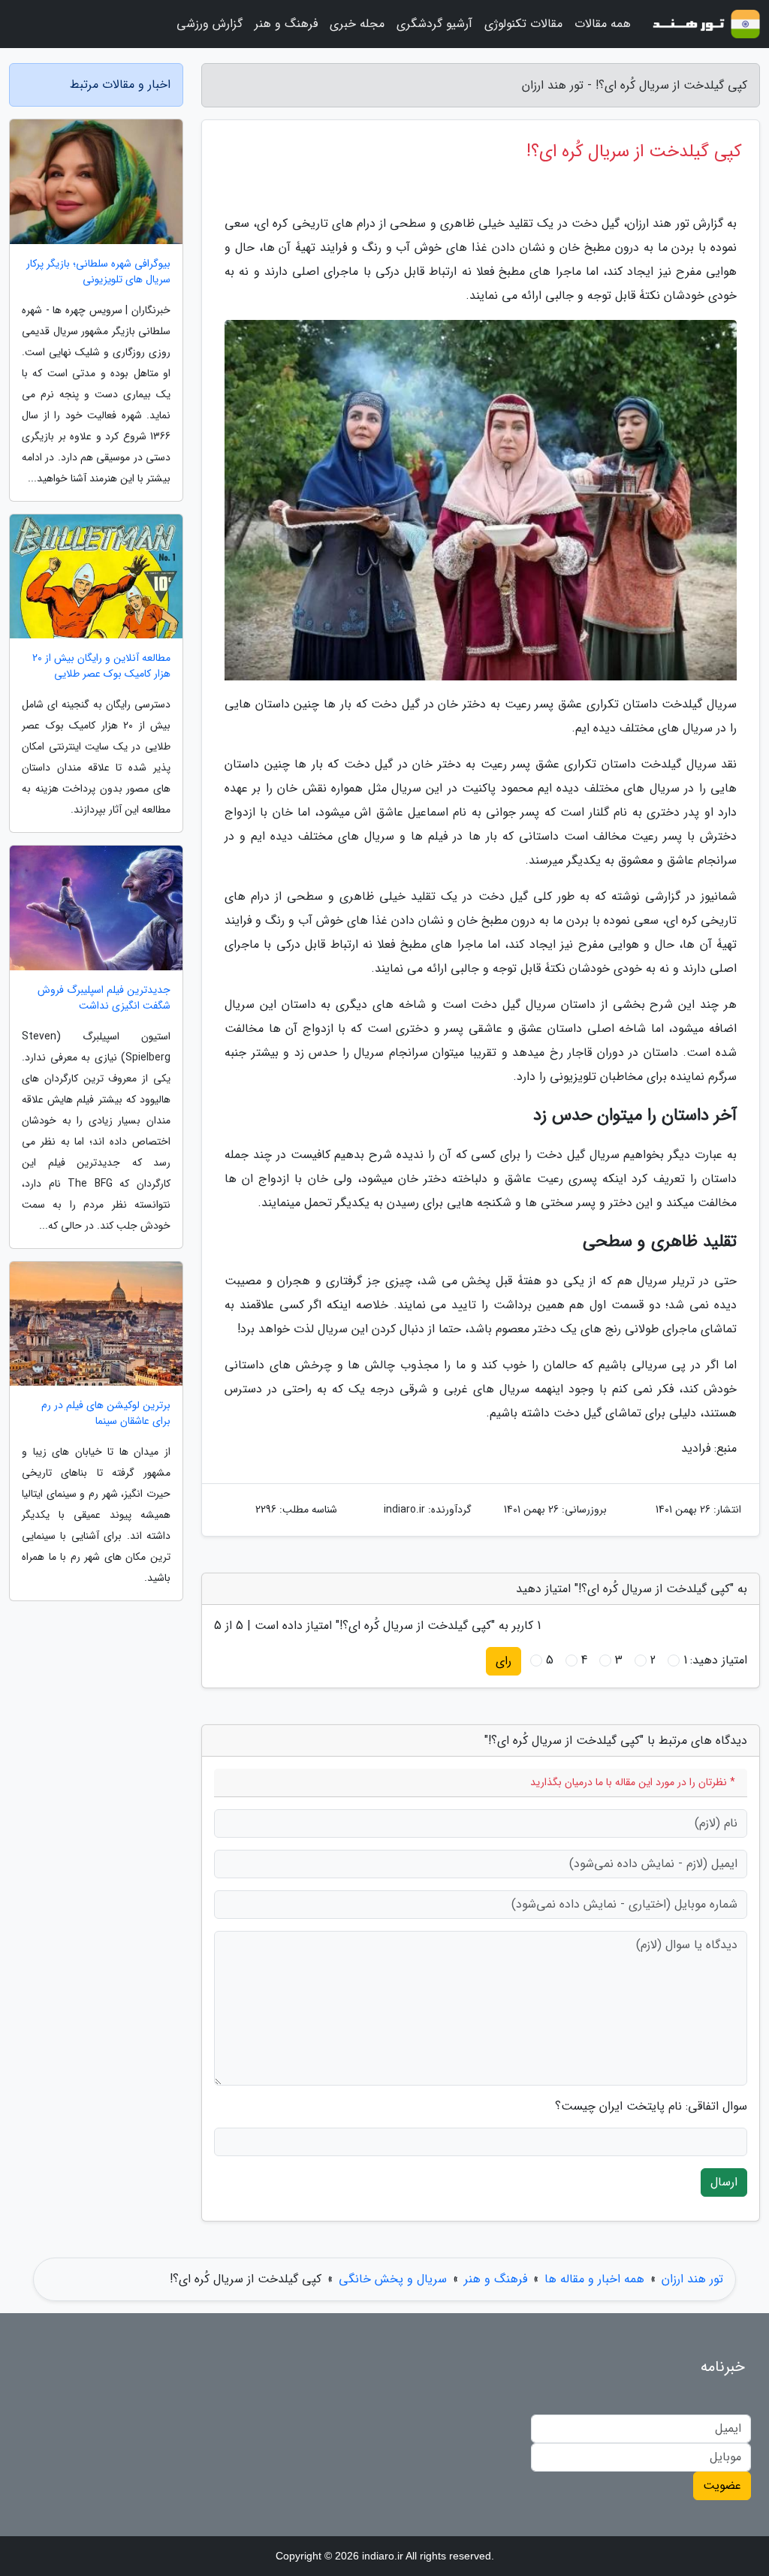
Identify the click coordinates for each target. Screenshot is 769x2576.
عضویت (722, 2486)
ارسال (724, 2182)
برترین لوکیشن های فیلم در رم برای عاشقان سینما (106, 1413)
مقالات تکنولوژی (523, 24)
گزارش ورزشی (210, 24)
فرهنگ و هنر (286, 24)
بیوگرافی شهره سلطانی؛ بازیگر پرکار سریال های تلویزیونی (98, 272)
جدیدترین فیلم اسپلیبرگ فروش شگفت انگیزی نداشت (104, 998)
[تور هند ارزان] (704, 24)
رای (504, 1661)
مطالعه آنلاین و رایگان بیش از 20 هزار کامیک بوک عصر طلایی (101, 666)
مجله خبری (357, 24)
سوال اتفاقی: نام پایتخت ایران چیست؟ (651, 2107)
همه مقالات (603, 24)
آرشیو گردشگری (434, 24)
